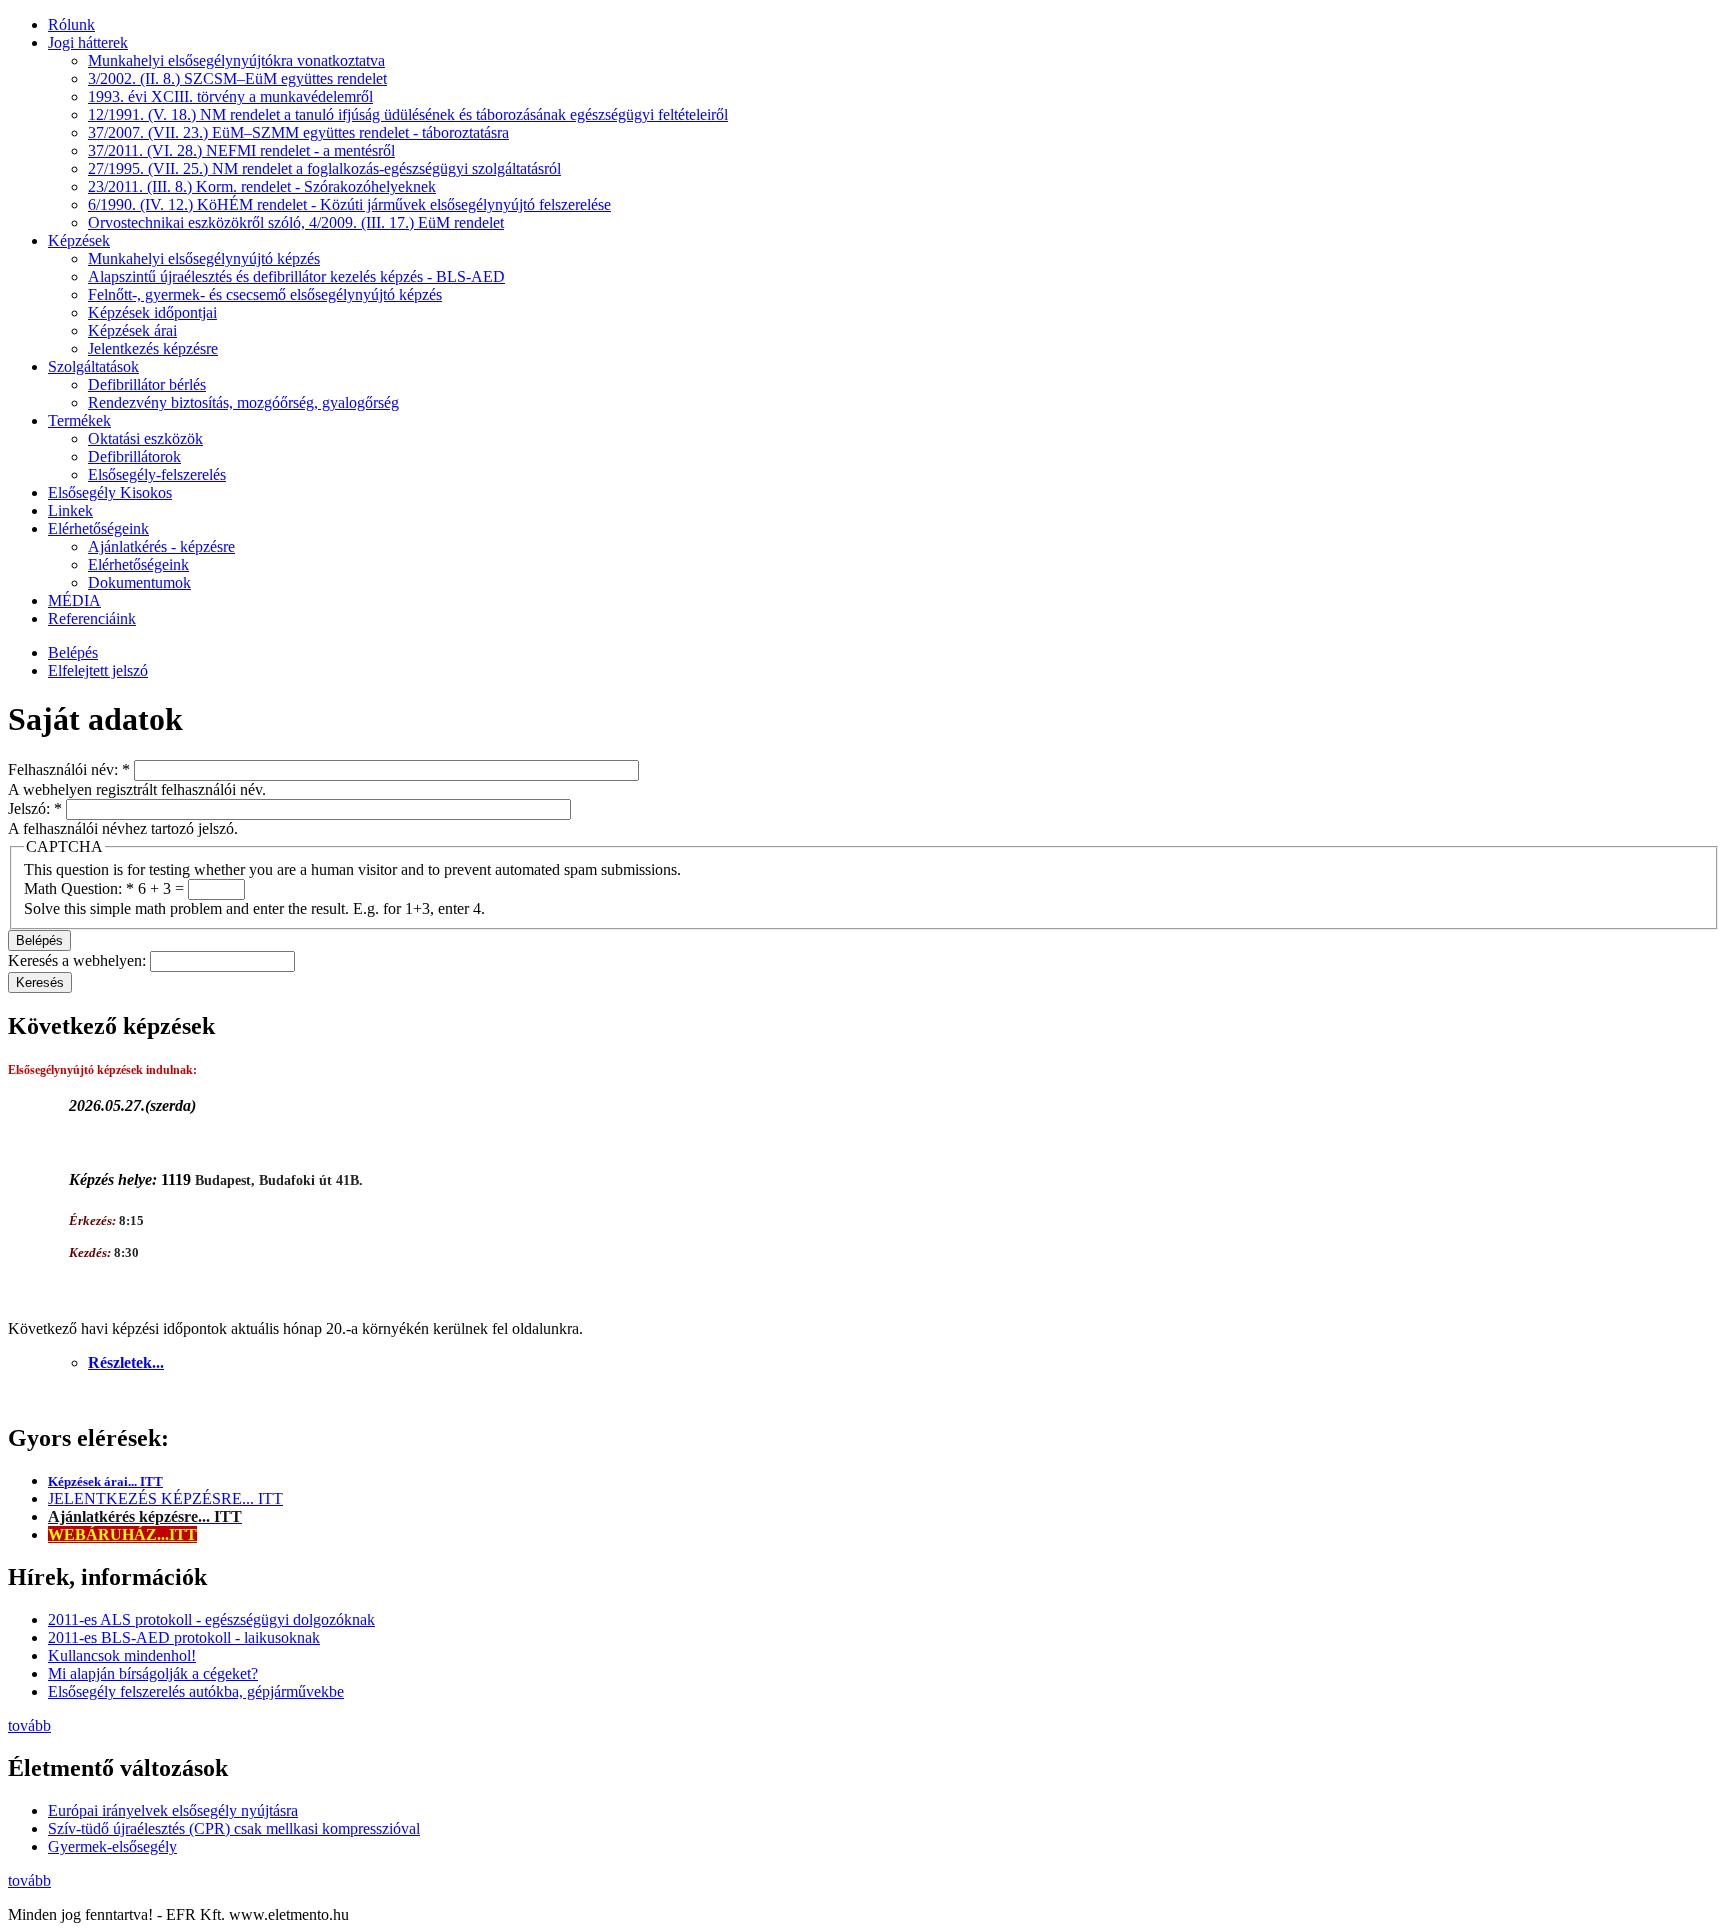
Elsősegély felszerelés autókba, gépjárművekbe (196, 1691)
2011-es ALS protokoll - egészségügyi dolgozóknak (211, 1619)
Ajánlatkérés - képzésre (161, 546)
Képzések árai (132, 330)
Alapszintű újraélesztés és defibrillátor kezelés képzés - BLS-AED (296, 276)
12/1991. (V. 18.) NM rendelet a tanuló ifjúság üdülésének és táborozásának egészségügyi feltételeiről (408, 114)
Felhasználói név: (69, 769)
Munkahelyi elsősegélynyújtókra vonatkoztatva (236, 60)
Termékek (79, 420)
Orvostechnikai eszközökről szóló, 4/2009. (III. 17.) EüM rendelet (296, 222)
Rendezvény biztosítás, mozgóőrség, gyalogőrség (243, 402)
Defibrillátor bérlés (147, 384)
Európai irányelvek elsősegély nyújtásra (173, 1810)
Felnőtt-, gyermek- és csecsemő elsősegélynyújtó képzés (265, 294)
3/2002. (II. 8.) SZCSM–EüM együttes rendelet (237, 78)
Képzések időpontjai (152, 312)
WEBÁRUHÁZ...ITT (122, 1534)
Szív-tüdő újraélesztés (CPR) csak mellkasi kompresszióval (234, 1828)
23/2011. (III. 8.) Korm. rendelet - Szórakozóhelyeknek (262, 186)
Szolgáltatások (93, 366)
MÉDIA (74, 600)
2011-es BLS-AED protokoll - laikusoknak (184, 1637)
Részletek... (126, 1362)
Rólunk (71, 24)
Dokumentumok (139, 582)
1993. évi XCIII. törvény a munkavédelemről (230, 96)
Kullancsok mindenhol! (122, 1655)
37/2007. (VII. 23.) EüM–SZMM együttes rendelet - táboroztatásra (298, 132)
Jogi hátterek (88, 42)
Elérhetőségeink (98, 528)
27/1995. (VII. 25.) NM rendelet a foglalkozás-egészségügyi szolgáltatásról (324, 168)
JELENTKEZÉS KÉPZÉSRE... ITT (165, 1498)
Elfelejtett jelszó (98, 670)
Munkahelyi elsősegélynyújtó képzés (204, 258)
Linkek (70, 510)
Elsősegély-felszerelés (157, 474)
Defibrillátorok (134, 456)
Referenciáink (92, 618)
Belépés (73, 652)
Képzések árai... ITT (105, 1481)
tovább (29, 1725)
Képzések (79, 240)
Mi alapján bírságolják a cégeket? (153, 1673)
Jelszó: (35, 808)
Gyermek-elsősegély (112, 1846)
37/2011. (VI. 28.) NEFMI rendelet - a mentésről (241, 150)
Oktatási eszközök (145, 438)
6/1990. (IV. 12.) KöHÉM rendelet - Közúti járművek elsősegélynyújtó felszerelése (349, 204)
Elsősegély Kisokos (110, 492)
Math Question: (79, 888)
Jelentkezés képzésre (153, 348)
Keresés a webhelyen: (79, 960)
